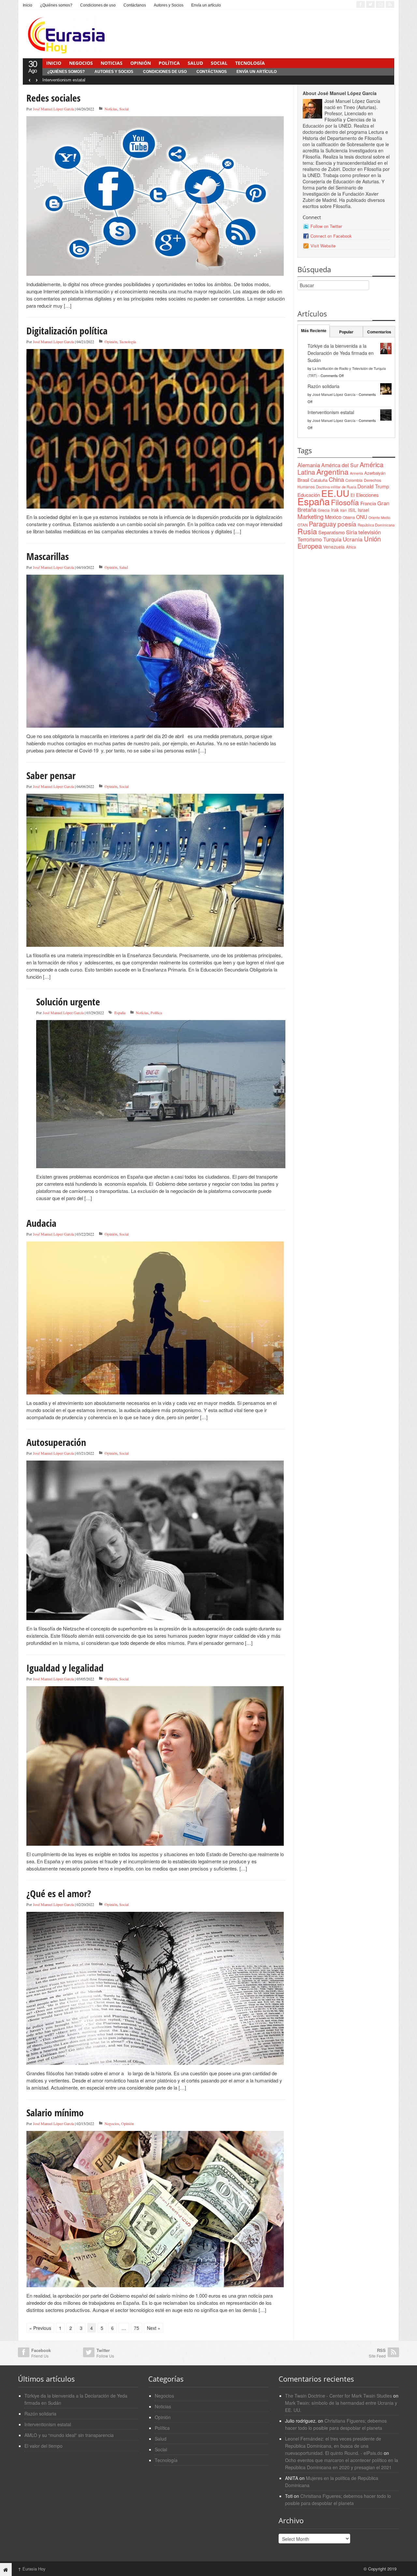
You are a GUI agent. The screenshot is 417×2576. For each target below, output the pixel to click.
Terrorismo (310, 539)
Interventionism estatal (64, 80)
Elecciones (367, 495)
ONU (362, 517)
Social (219, 63)
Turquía (332, 539)
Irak (335, 510)
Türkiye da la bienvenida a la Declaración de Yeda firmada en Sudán (341, 353)
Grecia (324, 510)
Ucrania (353, 539)
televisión (370, 532)
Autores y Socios (169, 5)
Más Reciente (314, 330)
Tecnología (250, 63)
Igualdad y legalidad (65, 1668)
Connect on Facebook (331, 236)
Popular (346, 332)
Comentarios (379, 332)
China (336, 479)
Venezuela (334, 547)
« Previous (40, 2328)
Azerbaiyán (375, 473)
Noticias (112, 63)
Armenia (356, 473)
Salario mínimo (55, 2113)
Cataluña (319, 480)
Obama (349, 517)
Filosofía (345, 502)
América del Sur (340, 465)
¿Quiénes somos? (56, 5)
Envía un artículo (206, 5)
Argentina (332, 472)
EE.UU (335, 493)
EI (353, 495)
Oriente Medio (379, 518)
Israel (363, 510)
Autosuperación (56, 1442)
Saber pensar (51, 775)
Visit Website (323, 246)
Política (169, 63)
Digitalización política (67, 331)
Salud (195, 63)
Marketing (310, 516)
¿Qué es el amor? (59, 1893)
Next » (154, 2328)
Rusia (307, 531)
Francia (368, 503)
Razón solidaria (324, 386)
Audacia (41, 1223)
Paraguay (323, 524)
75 (137, 2328)
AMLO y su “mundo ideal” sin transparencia (69, 2435)
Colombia (354, 480)
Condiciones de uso (98, 5)
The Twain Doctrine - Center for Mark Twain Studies (338, 2396)
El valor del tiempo (43, 2446)
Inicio (28, 5)
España (120, 1013)
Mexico (333, 517)
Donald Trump (373, 486)
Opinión (141, 63)
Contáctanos (135, 5)
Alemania (309, 465)
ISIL (352, 510)
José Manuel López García (53, 109)
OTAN (302, 525)
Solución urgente (68, 1002)
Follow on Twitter (326, 226)
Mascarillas (48, 556)
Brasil (303, 480)
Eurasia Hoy (32, 2569)
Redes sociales (53, 98)
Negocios (81, 63)
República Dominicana (376, 525)
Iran (344, 510)
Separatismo (331, 532)
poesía (347, 524)
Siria (352, 532)
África (351, 547)
